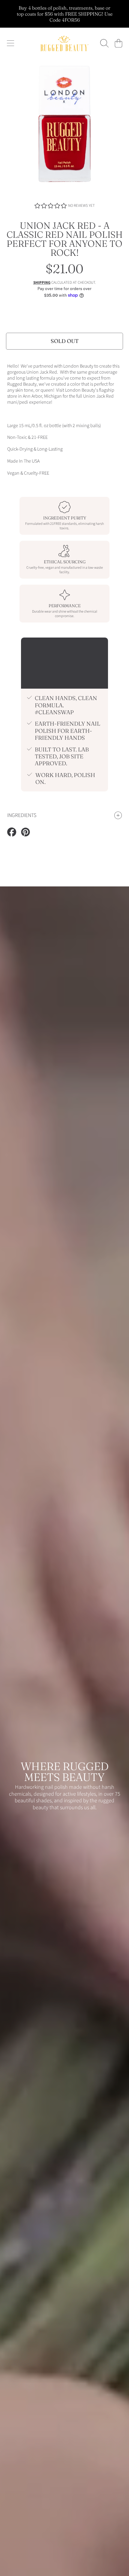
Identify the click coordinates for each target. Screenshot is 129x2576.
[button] (10, 43)
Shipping (42, 283)
